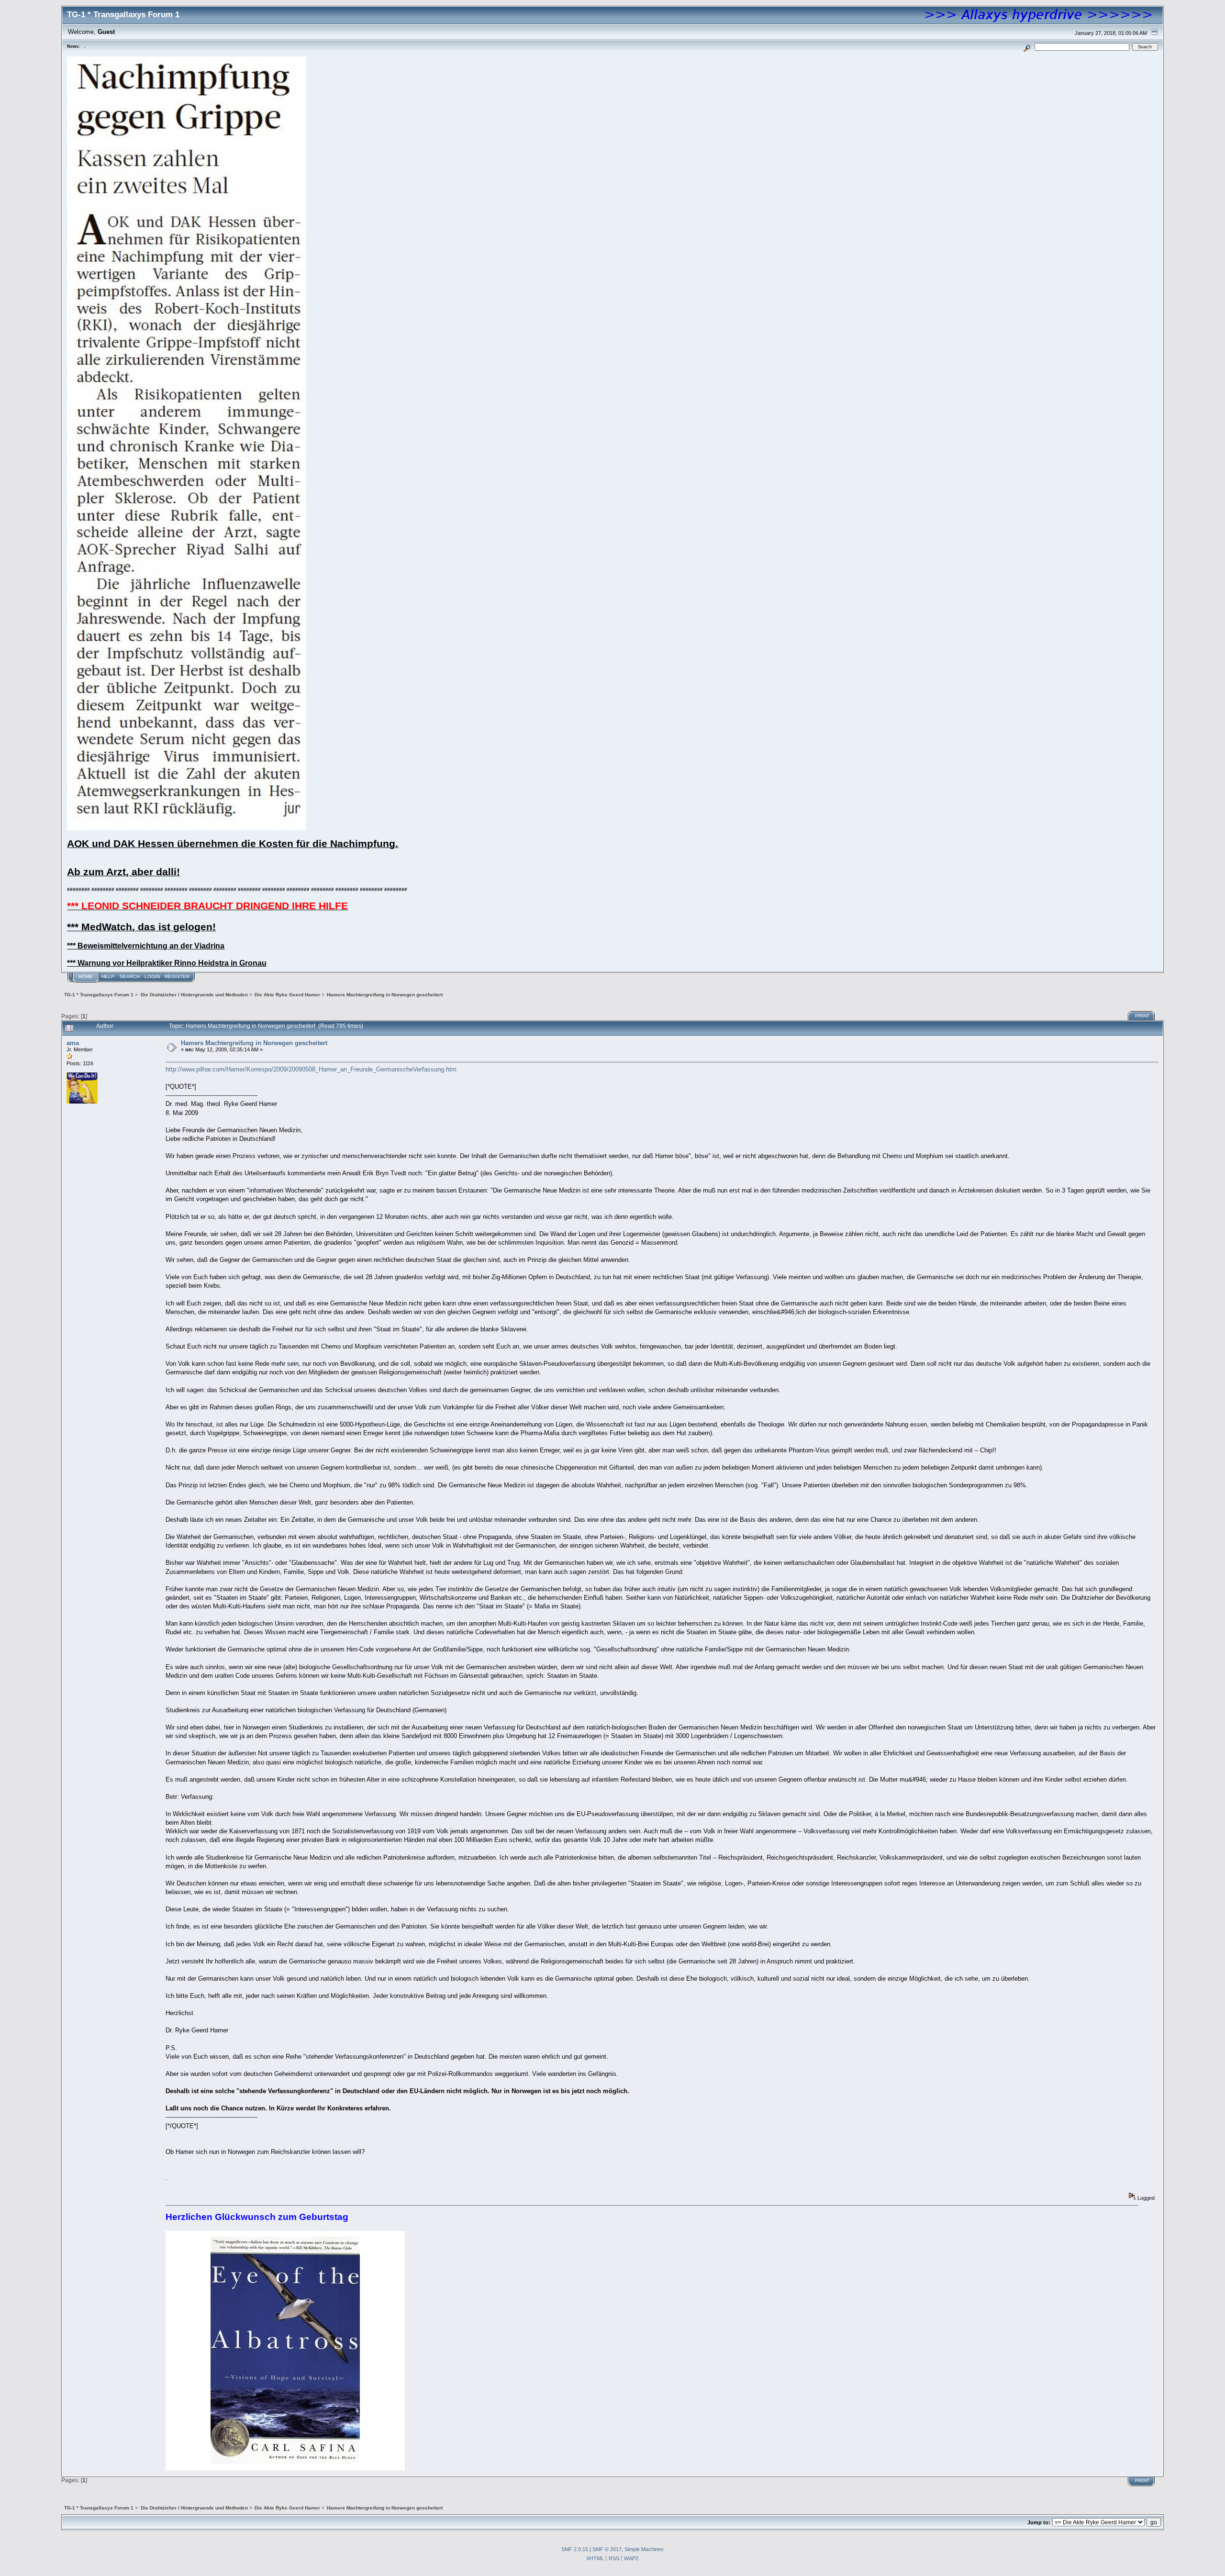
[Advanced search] (1027, 47)
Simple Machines (644, 2549)
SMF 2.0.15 (575, 2549)
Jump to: (1039, 2522)
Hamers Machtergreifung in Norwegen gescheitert (254, 1043)
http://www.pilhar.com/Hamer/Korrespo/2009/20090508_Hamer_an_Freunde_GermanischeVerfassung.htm (311, 1069)
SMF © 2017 (607, 2549)
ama (73, 1043)
